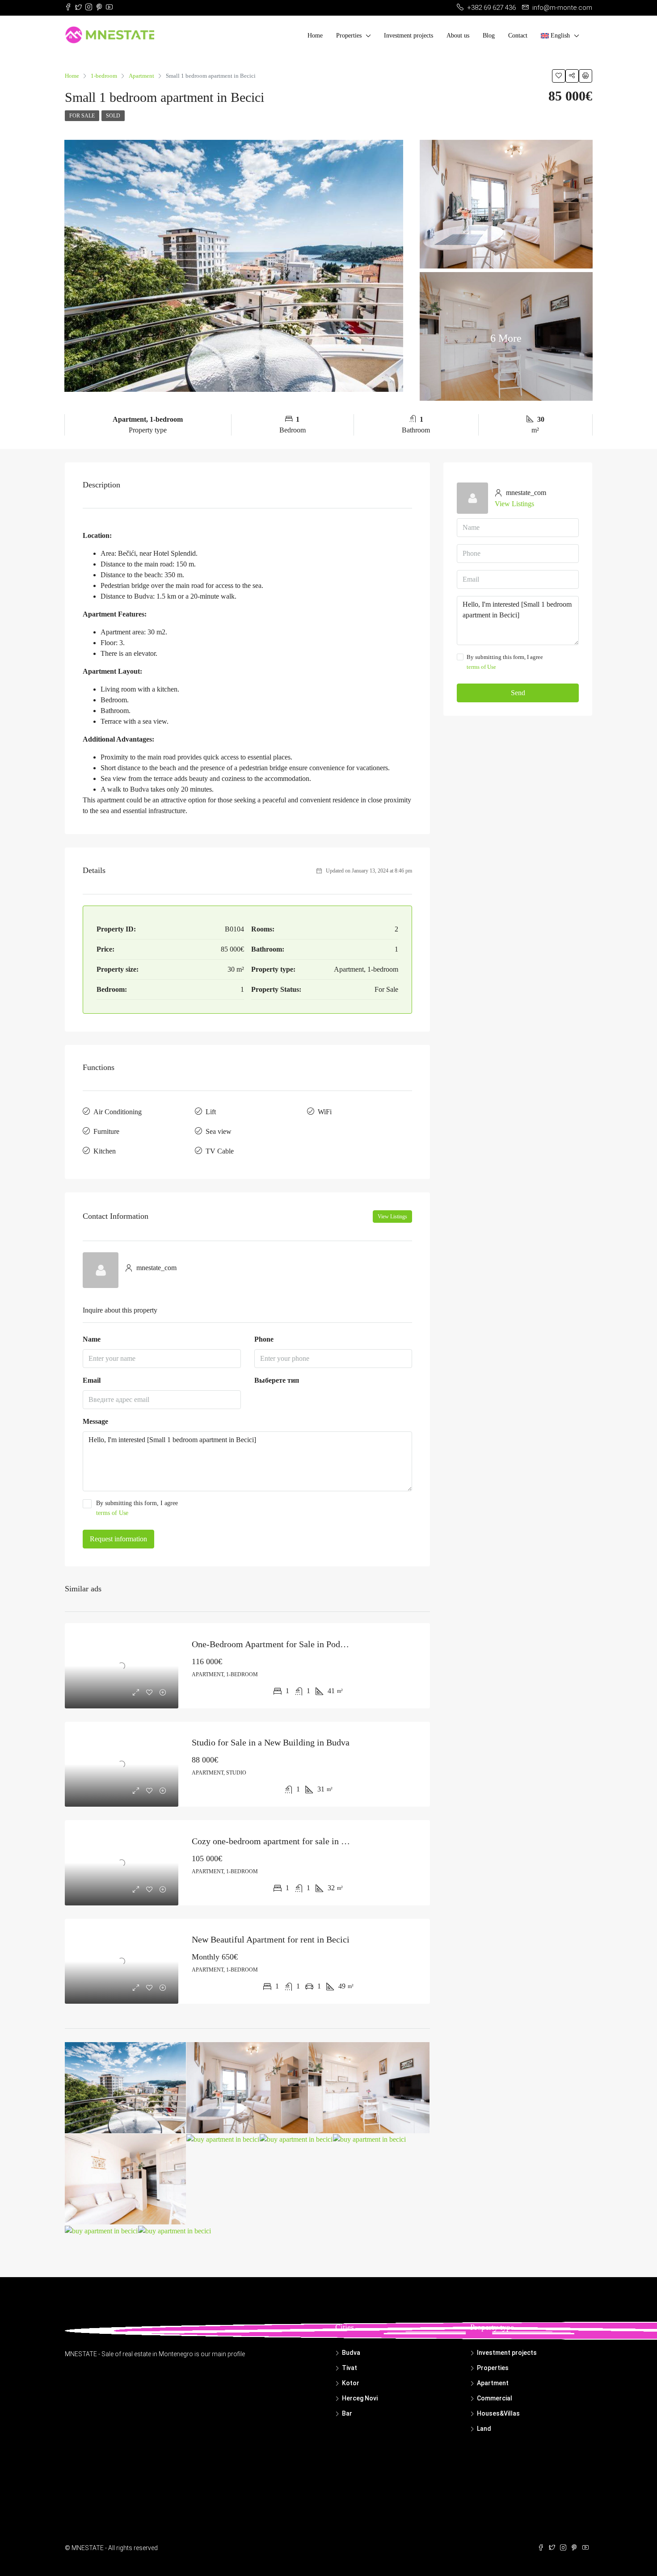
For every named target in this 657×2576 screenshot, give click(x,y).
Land (484, 2429)
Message (95, 1421)
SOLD (113, 116)
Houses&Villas (498, 2413)
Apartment (493, 2383)
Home (315, 36)
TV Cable (220, 1151)
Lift (211, 1112)
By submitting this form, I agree (137, 1508)
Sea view (219, 1131)
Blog (489, 36)
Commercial (495, 2398)
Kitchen (105, 1151)
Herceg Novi (360, 2398)
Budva (351, 2353)
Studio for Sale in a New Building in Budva (271, 1742)
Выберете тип (277, 1380)
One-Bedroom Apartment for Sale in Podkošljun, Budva (293, 1644)
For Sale (82, 116)
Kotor (351, 2383)
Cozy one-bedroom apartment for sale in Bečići (278, 1841)
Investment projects (409, 36)
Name (92, 1339)
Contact (518, 36)
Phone (264, 1339)
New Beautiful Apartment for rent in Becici (271, 1939)
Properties (349, 36)
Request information (118, 1539)
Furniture (106, 1131)
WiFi (325, 1112)
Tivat (350, 2368)
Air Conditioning (118, 1112)
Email (92, 1380)
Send (518, 693)
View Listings (392, 1217)
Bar (347, 2413)
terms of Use (112, 1513)
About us (458, 36)
